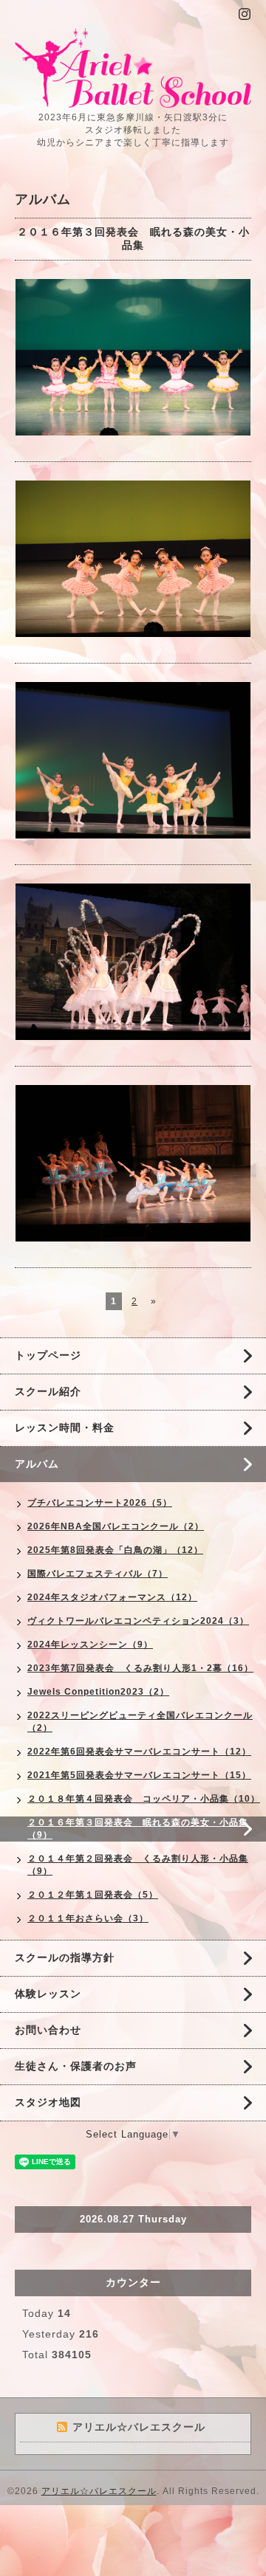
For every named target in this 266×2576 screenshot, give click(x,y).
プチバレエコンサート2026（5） (100, 1503)
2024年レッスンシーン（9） (90, 1645)
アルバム (37, 1464)
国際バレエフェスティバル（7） (98, 1574)
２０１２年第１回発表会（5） (93, 1895)
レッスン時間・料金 (65, 1428)
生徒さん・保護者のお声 (76, 2066)
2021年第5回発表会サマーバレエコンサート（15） (139, 1775)
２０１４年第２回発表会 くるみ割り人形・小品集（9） (138, 1865)
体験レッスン (48, 1994)
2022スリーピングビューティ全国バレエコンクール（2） (140, 1722)
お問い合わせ (48, 2030)
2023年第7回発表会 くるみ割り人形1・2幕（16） (140, 1668)
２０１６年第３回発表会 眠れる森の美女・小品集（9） (138, 1829)
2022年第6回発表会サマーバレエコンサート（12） (139, 1752)
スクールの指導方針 (65, 1957)
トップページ (48, 1355)
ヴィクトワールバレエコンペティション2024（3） (138, 1621)
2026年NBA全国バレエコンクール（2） (116, 1526)
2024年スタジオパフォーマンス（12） (112, 1597)
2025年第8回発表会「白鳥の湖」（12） (115, 1550)
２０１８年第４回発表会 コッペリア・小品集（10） (144, 1799)
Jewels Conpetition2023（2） (98, 1692)
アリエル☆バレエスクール (99, 2491)
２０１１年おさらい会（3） (88, 1918)
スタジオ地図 (48, 2102)
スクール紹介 (48, 1391)
